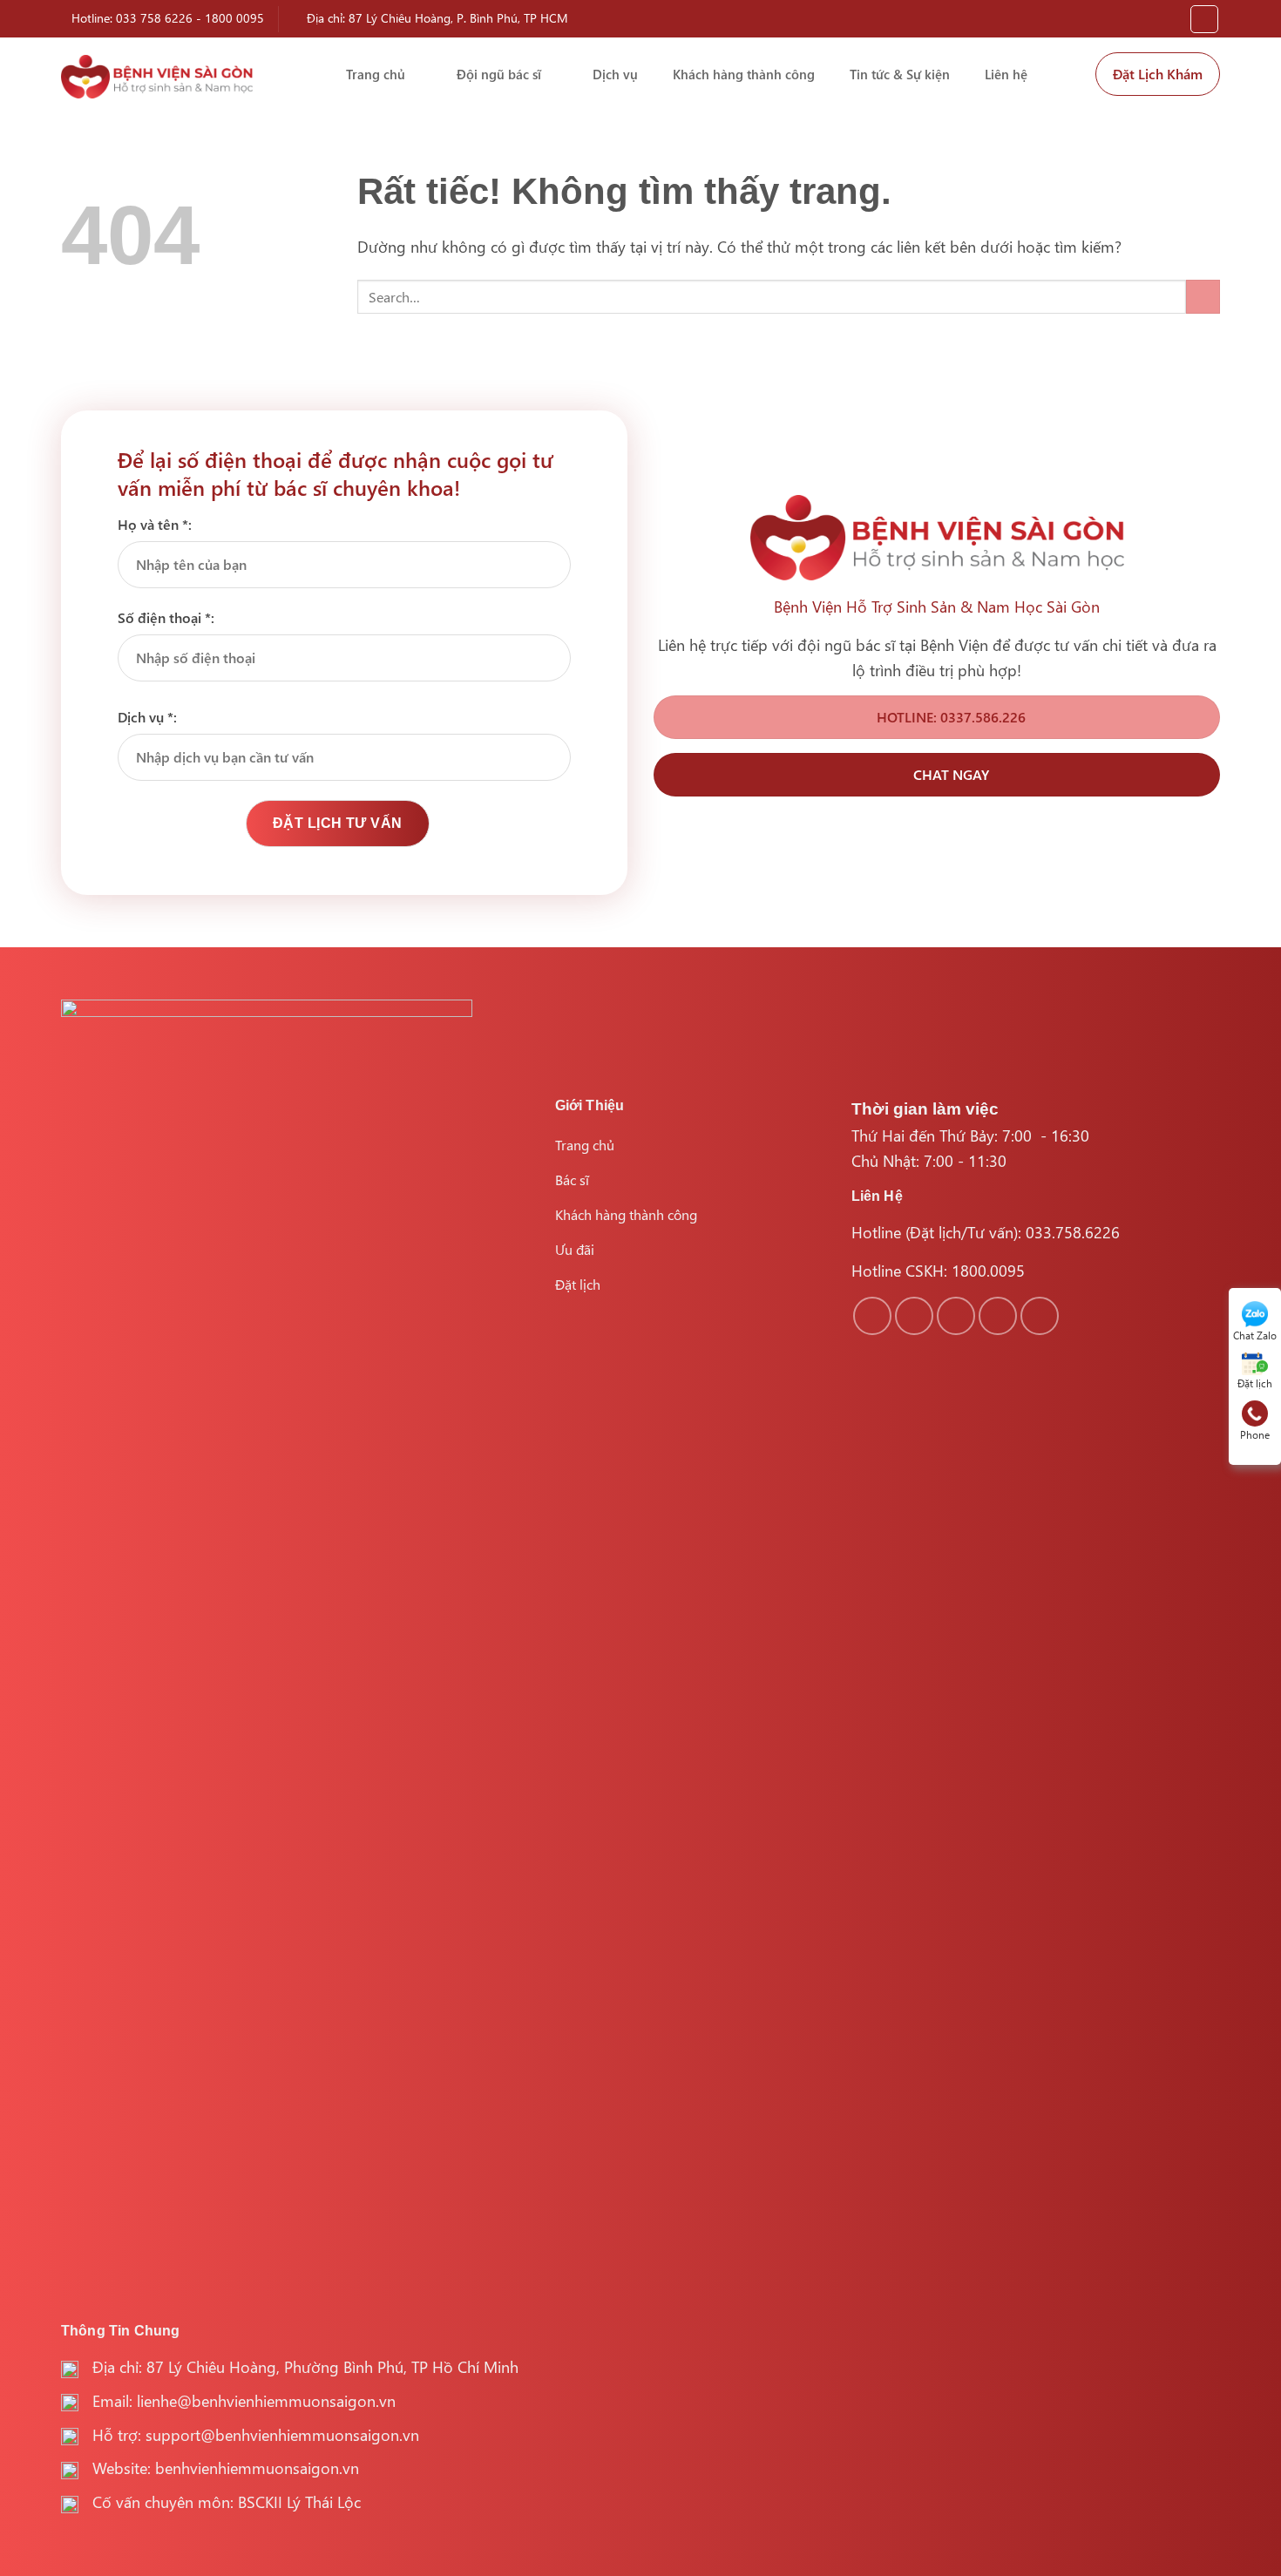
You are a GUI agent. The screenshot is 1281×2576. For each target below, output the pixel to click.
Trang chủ (376, 74)
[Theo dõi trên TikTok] (956, 1316)
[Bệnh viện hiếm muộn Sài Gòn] (157, 77)
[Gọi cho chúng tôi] (998, 1316)
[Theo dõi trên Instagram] (914, 1316)
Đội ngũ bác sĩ (499, 74)
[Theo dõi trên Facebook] (872, 1316)
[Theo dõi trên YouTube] (1040, 1316)
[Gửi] (1203, 297)
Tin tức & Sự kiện (900, 74)
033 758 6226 (154, 18)
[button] (1204, 19)
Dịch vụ (615, 74)
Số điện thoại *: (166, 617)
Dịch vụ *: (147, 717)
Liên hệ (1006, 74)
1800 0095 (234, 18)
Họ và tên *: (155, 524)
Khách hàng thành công (744, 74)
